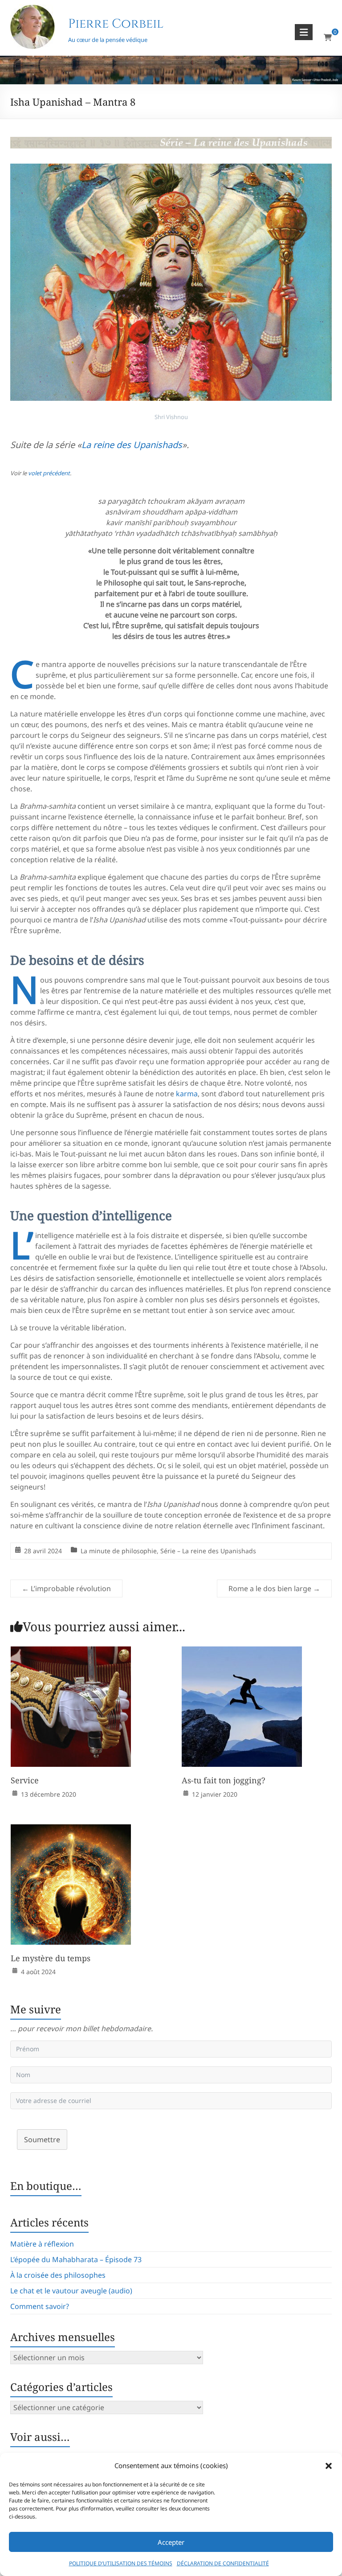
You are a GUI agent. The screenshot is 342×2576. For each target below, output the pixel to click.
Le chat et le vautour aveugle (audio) (71, 2291)
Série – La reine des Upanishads (208, 1551)
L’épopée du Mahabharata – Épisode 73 (76, 2259)
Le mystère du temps (51, 1958)
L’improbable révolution (66, 1588)
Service (25, 1780)
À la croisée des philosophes (58, 2275)
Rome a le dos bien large (274, 1588)
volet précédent (49, 473)
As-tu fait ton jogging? (224, 1780)
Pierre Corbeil (116, 24)
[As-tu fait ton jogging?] (242, 1653)
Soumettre (42, 2140)
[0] (328, 37)
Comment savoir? (40, 2306)
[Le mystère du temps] (71, 1831)
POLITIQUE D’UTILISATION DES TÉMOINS (121, 2563)
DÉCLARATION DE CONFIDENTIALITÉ (223, 2563)
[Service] (71, 1653)
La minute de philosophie (119, 1551)
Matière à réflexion (42, 2244)
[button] (329, 2466)
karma (187, 1094)
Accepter (171, 2542)
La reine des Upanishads (132, 445)
